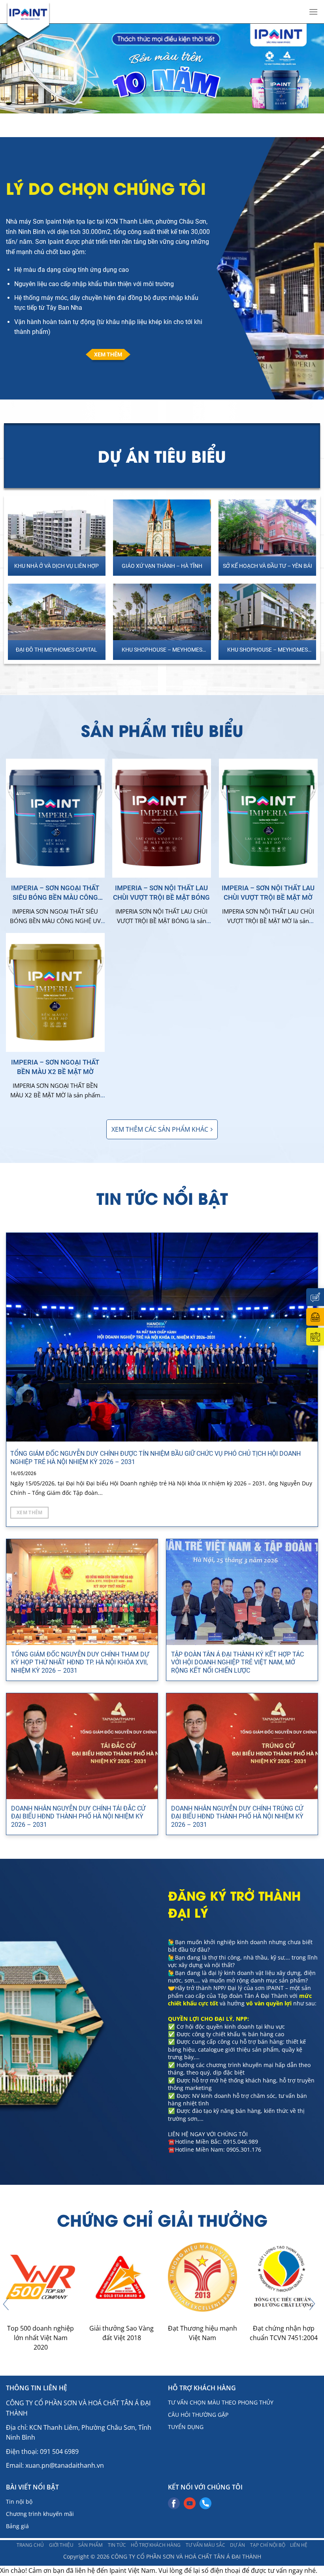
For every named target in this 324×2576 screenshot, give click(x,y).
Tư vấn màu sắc (205, 2545)
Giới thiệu (61, 2545)
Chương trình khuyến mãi (40, 2514)
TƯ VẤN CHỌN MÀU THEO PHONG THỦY (221, 2402)
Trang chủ (30, 2545)
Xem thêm (30, 1512)
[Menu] (313, 12)
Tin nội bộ (19, 2502)
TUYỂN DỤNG (186, 2427)
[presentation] (6, 2304)
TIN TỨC (117, 2545)
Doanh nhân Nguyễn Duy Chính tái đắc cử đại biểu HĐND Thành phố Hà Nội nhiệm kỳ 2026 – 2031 (78, 1817)
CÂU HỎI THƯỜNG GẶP (198, 2415)
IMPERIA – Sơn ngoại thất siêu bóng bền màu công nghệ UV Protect (55, 893)
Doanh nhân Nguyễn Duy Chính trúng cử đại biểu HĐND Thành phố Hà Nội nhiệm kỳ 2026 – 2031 (237, 1817)
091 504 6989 (59, 2452)
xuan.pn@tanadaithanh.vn (65, 2465)
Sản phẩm (90, 2545)
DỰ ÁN (237, 2545)
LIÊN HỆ (299, 2545)
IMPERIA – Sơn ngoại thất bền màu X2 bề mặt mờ (55, 1067)
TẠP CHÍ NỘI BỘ (268, 2545)
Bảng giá (17, 2526)
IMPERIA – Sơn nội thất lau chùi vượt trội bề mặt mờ (268, 893)
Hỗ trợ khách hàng (156, 2545)
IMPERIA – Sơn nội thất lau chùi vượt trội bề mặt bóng (161, 893)
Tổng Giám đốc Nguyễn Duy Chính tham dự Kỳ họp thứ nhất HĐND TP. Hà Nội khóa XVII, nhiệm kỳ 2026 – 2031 (80, 1663)
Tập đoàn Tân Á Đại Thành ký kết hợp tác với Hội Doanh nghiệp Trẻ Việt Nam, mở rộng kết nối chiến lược (237, 1663)
